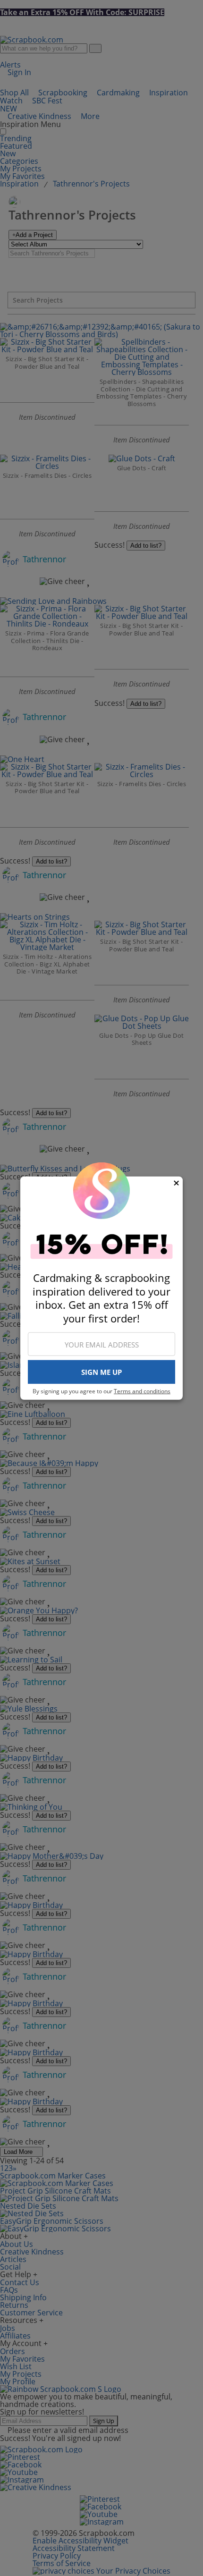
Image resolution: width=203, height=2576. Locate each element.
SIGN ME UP (101, 1372)
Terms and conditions (142, 1391)
